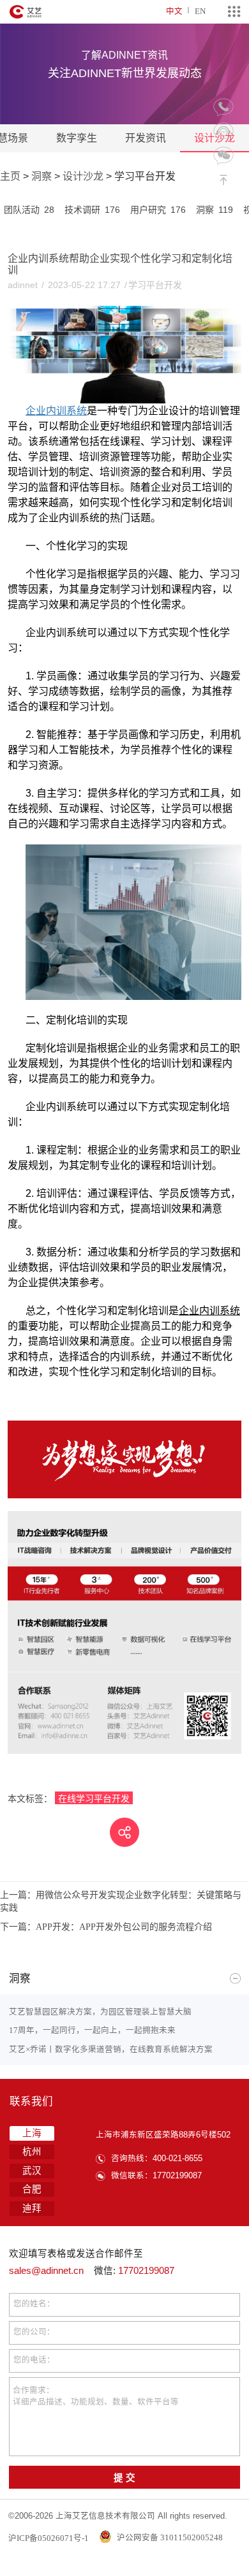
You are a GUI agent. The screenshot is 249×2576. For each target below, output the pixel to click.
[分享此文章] (124, 1832)
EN (200, 11)
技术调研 (92, 210)
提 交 (124, 2478)
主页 (10, 176)
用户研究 (158, 210)
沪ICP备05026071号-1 (49, 2537)
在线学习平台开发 (94, 1798)
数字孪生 (77, 138)
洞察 (41, 176)
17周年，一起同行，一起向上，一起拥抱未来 (92, 2030)
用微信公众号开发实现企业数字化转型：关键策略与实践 (121, 1901)
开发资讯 (146, 138)
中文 (174, 11)
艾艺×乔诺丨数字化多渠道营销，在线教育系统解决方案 (111, 2049)
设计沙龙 (83, 176)
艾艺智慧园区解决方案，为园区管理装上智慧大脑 (100, 2012)
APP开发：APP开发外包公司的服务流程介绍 (106, 1927)
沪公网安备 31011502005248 (169, 2537)
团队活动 (29, 210)
